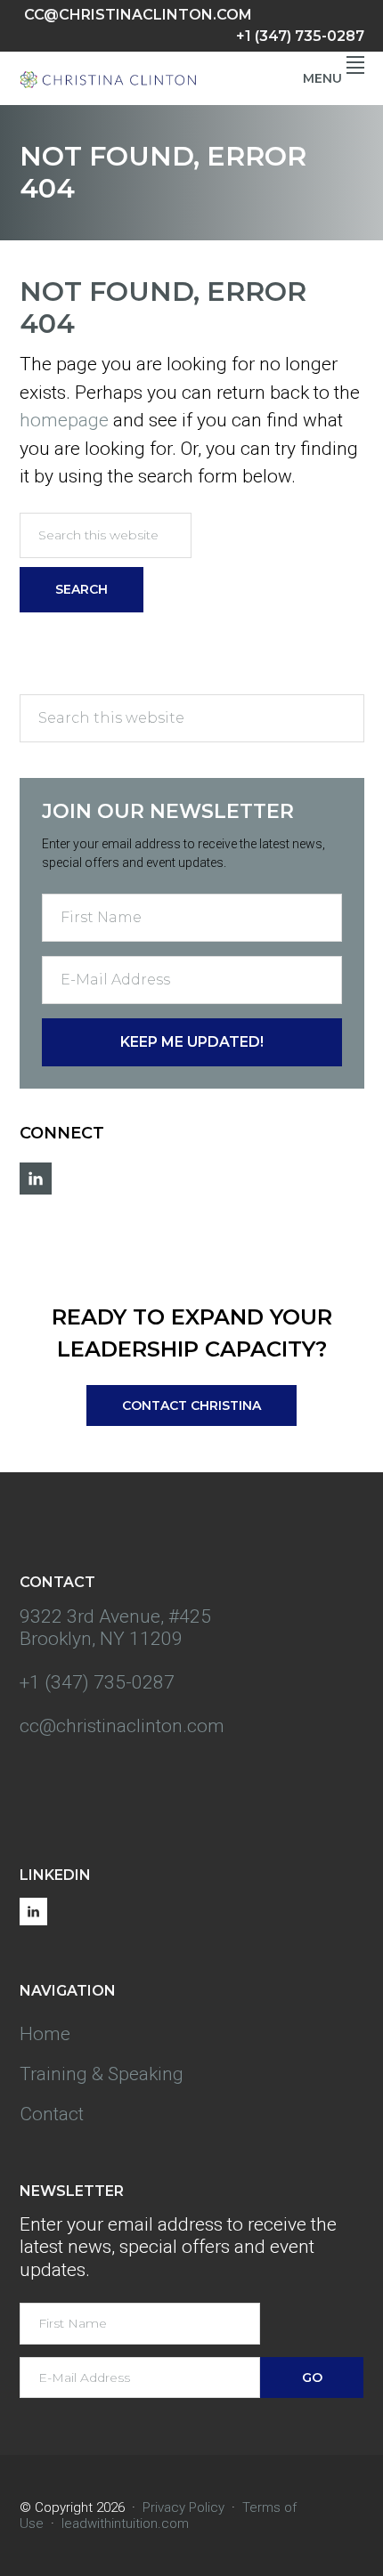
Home (45, 2034)
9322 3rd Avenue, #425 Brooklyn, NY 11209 (115, 1628)
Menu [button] (322, 78)
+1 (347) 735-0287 (300, 36)
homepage (64, 420)
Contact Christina (191, 1405)
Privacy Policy (183, 2507)
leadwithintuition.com (125, 2523)
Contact (52, 2114)
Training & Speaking (102, 2074)
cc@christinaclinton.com (138, 15)
